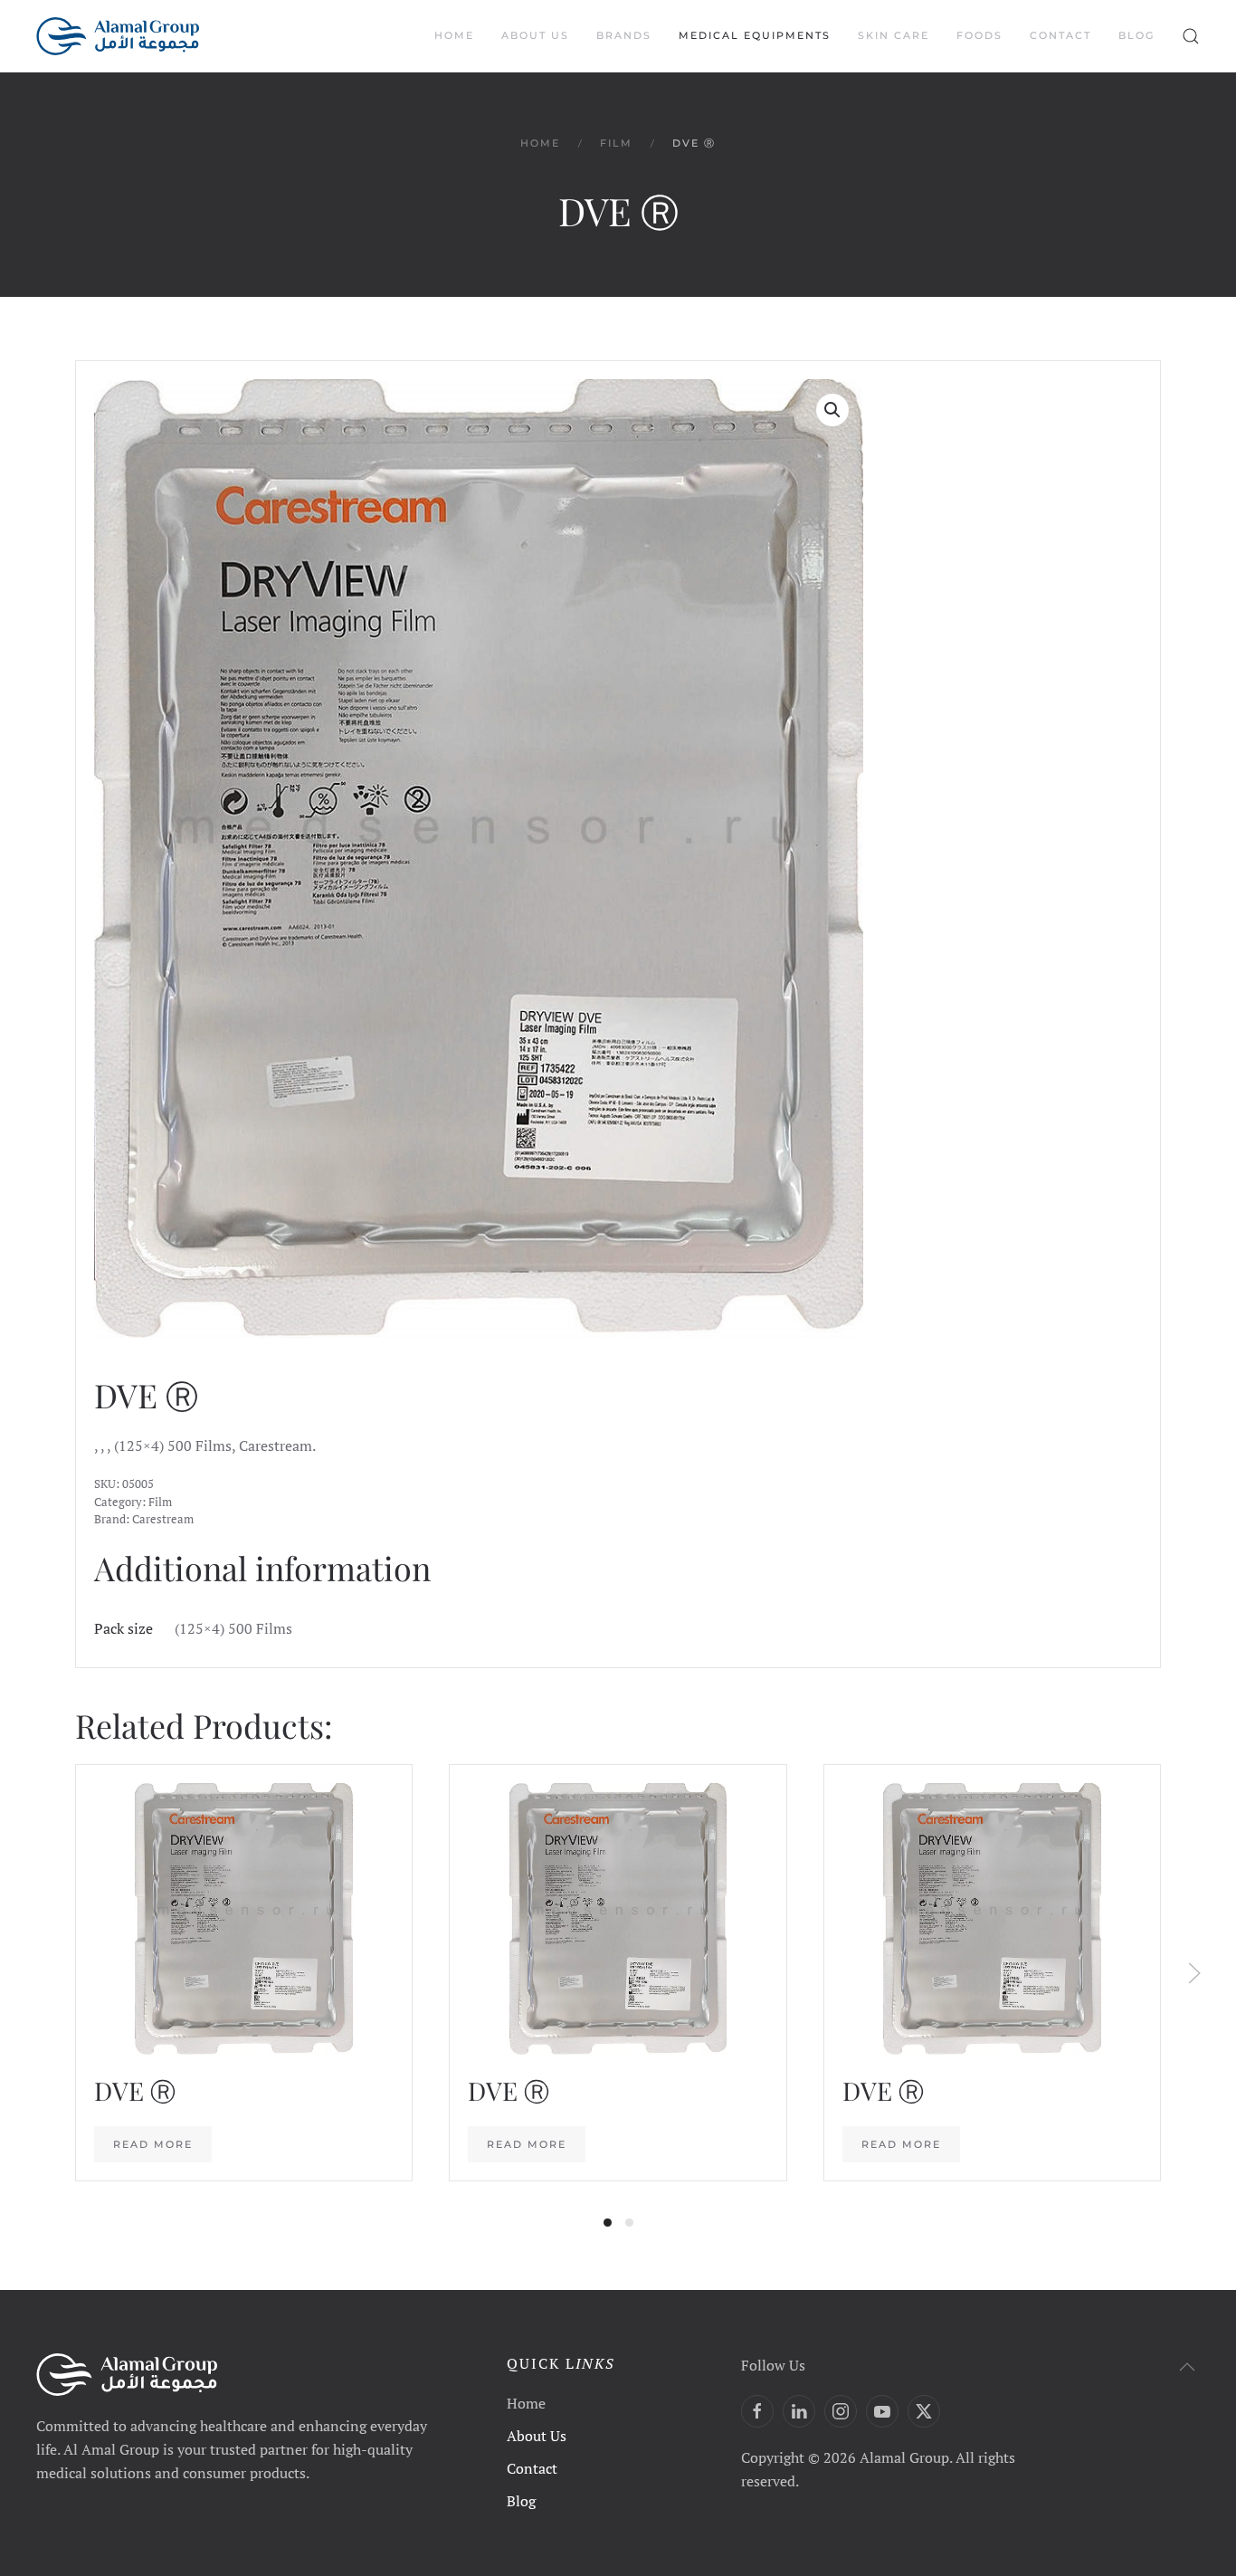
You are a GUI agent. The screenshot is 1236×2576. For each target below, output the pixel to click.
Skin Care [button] (894, 35)
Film (160, 1502)
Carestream (163, 1519)
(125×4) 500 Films (233, 1628)
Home (454, 35)
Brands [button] (624, 35)
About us (535, 35)
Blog (1136, 35)
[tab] (608, 2223)
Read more (153, 2145)
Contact (1060, 35)
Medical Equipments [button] (755, 35)
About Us (537, 2436)
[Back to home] (118, 36)
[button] (1191, 36)
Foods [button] (979, 35)
